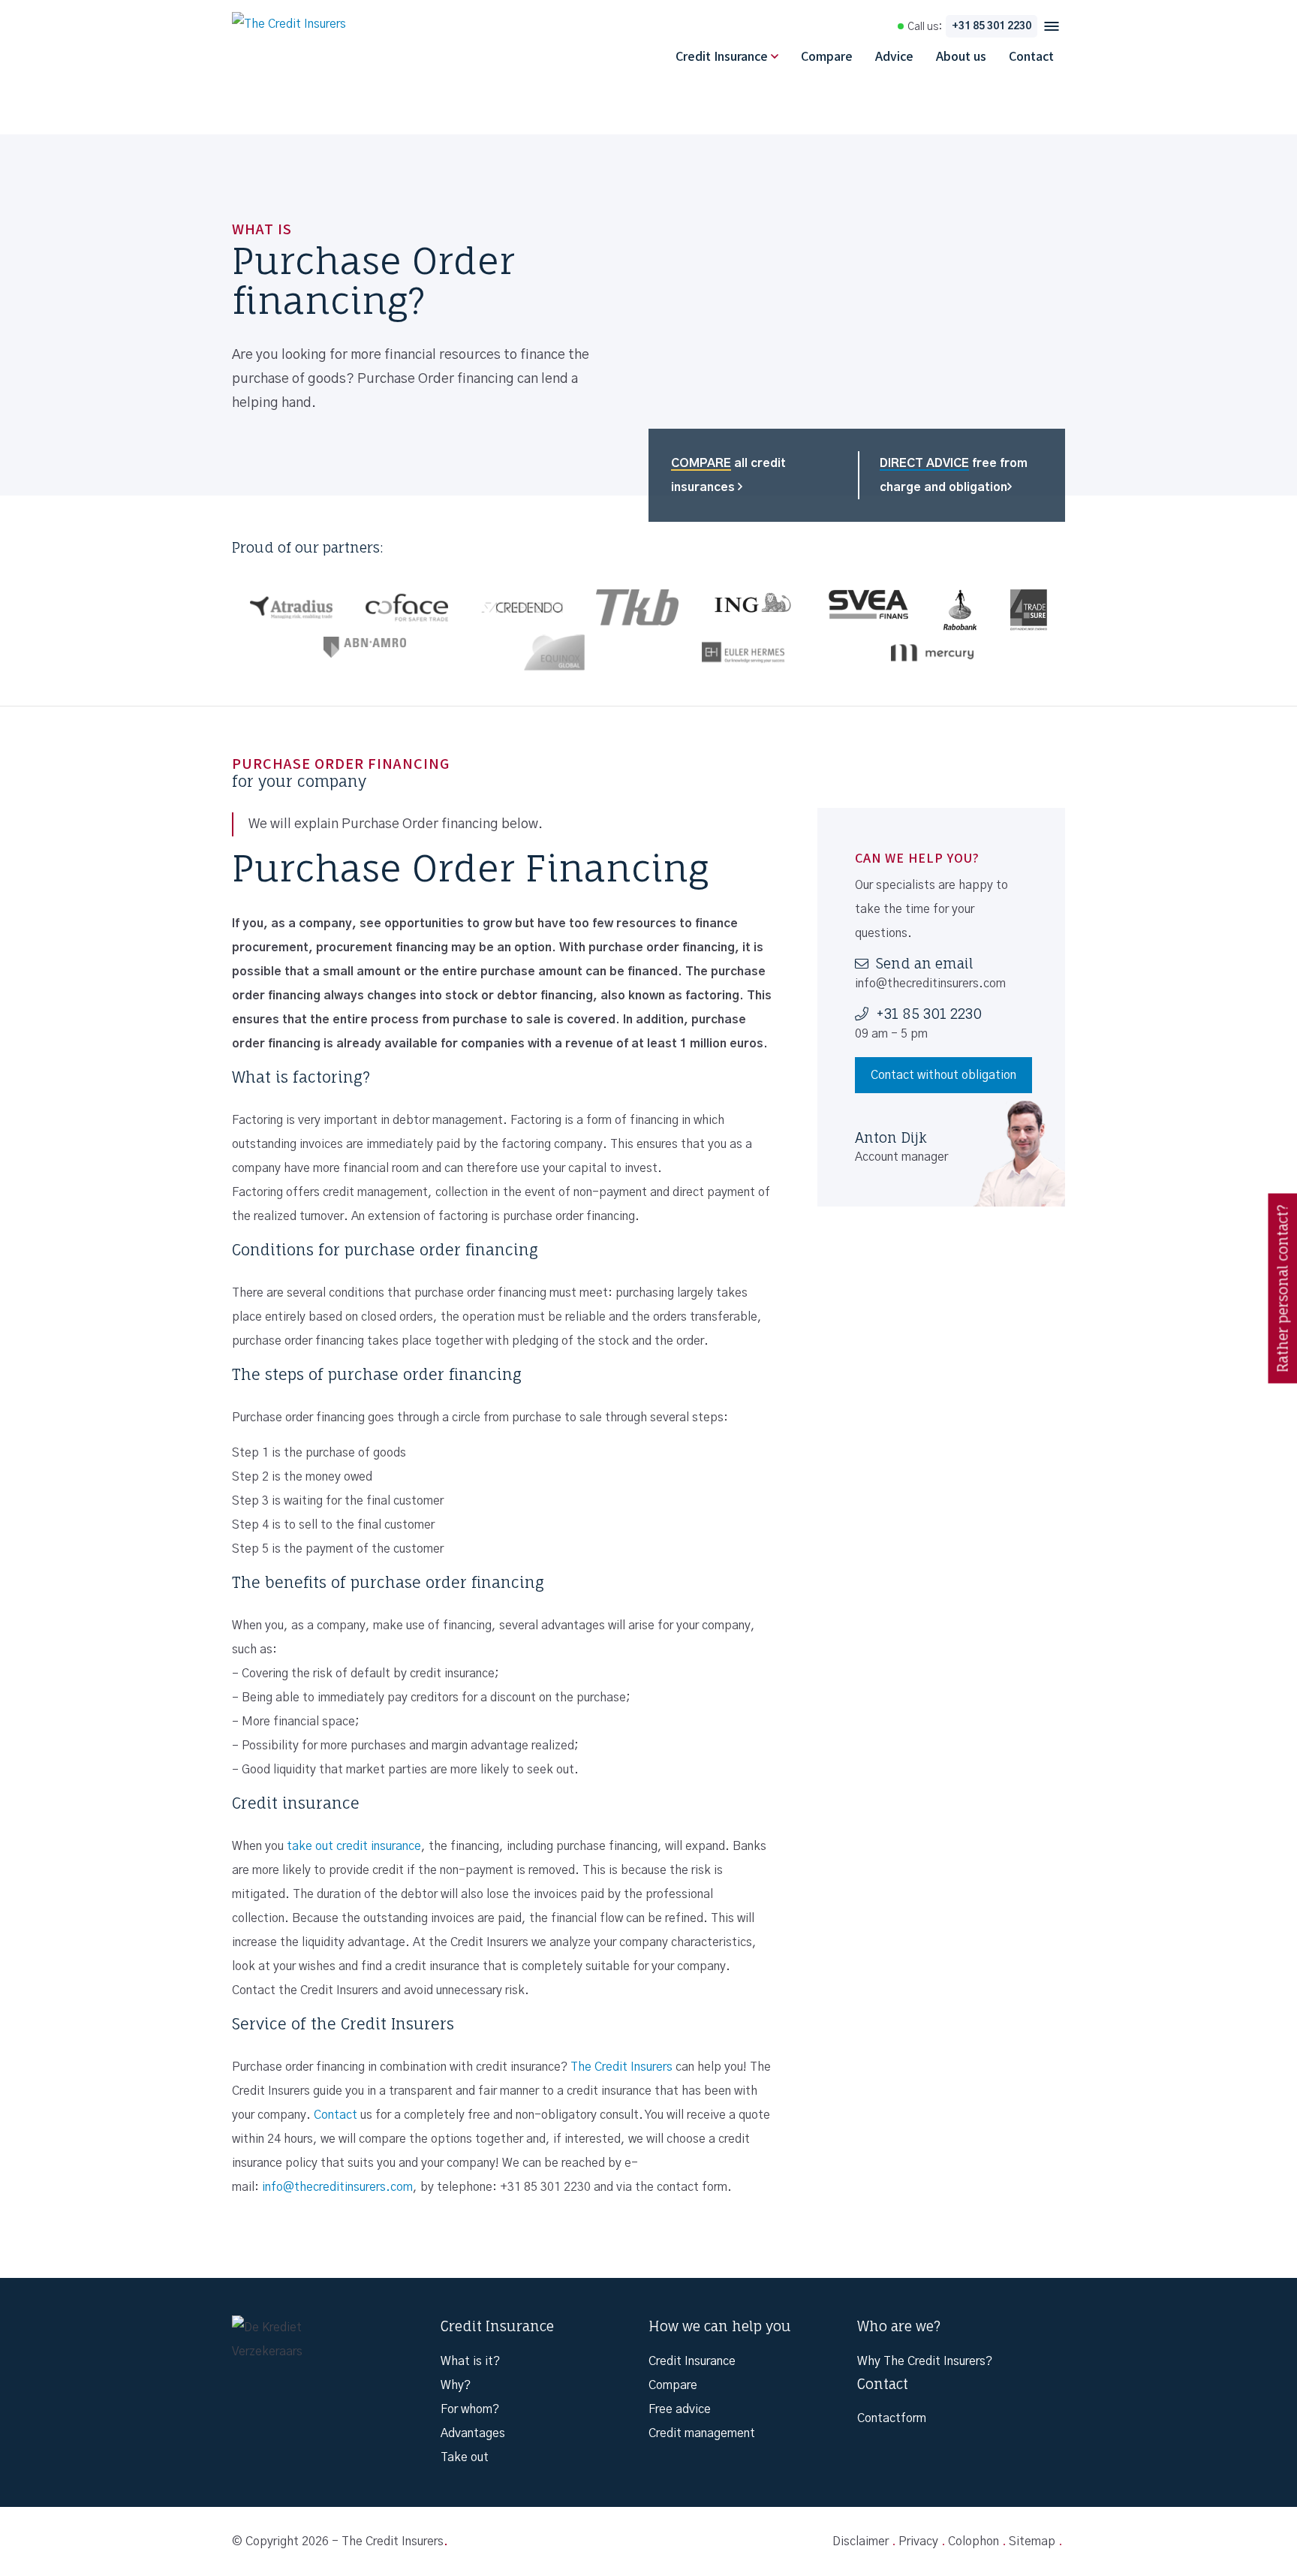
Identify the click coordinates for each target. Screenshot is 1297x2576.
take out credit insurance (354, 1846)
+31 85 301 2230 (992, 26)
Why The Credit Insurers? (925, 2361)
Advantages (473, 2433)
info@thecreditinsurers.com (337, 2187)
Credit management (702, 2433)
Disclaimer (861, 2541)
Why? (456, 2385)
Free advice (680, 2409)
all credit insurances (728, 475)
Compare (827, 56)
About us (961, 56)
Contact (1031, 56)
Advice (894, 56)
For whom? (470, 2409)
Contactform (892, 2418)
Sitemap (1032, 2541)
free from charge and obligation (954, 475)
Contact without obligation (943, 1075)
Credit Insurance (722, 56)
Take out (465, 2457)
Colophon (974, 2541)
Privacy (918, 2541)
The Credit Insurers (621, 2067)
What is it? (470, 2361)
